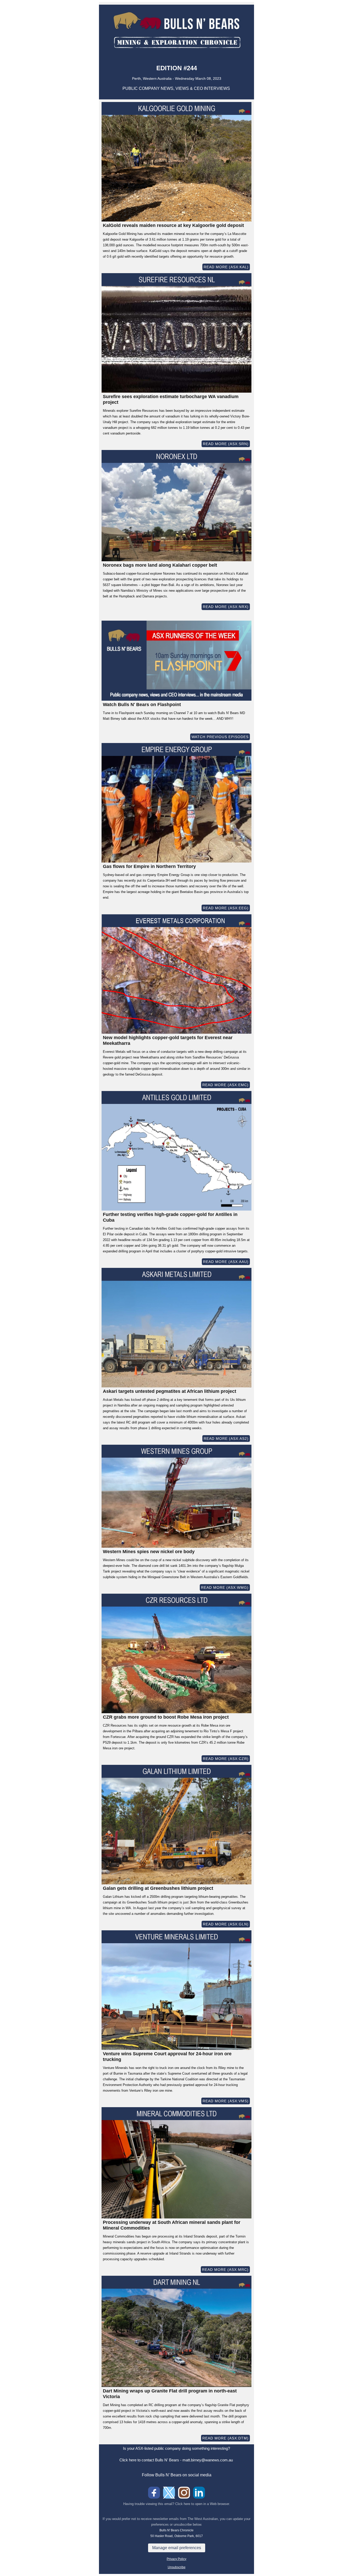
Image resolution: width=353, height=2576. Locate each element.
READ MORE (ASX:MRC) (225, 2270)
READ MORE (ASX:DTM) (225, 2438)
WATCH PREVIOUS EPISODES (220, 737)
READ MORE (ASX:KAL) (226, 267)
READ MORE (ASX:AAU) (226, 1262)
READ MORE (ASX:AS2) (226, 1439)
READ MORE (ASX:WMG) (225, 1587)
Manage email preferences (177, 2548)
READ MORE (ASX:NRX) (226, 607)
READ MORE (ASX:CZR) (226, 1759)
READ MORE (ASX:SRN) (226, 444)
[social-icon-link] (154, 2493)
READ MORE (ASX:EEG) (226, 908)
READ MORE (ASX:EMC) (225, 1085)
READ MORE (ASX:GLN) (226, 1924)
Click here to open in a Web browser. (203, 2504)
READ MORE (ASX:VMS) (226, 2101)
